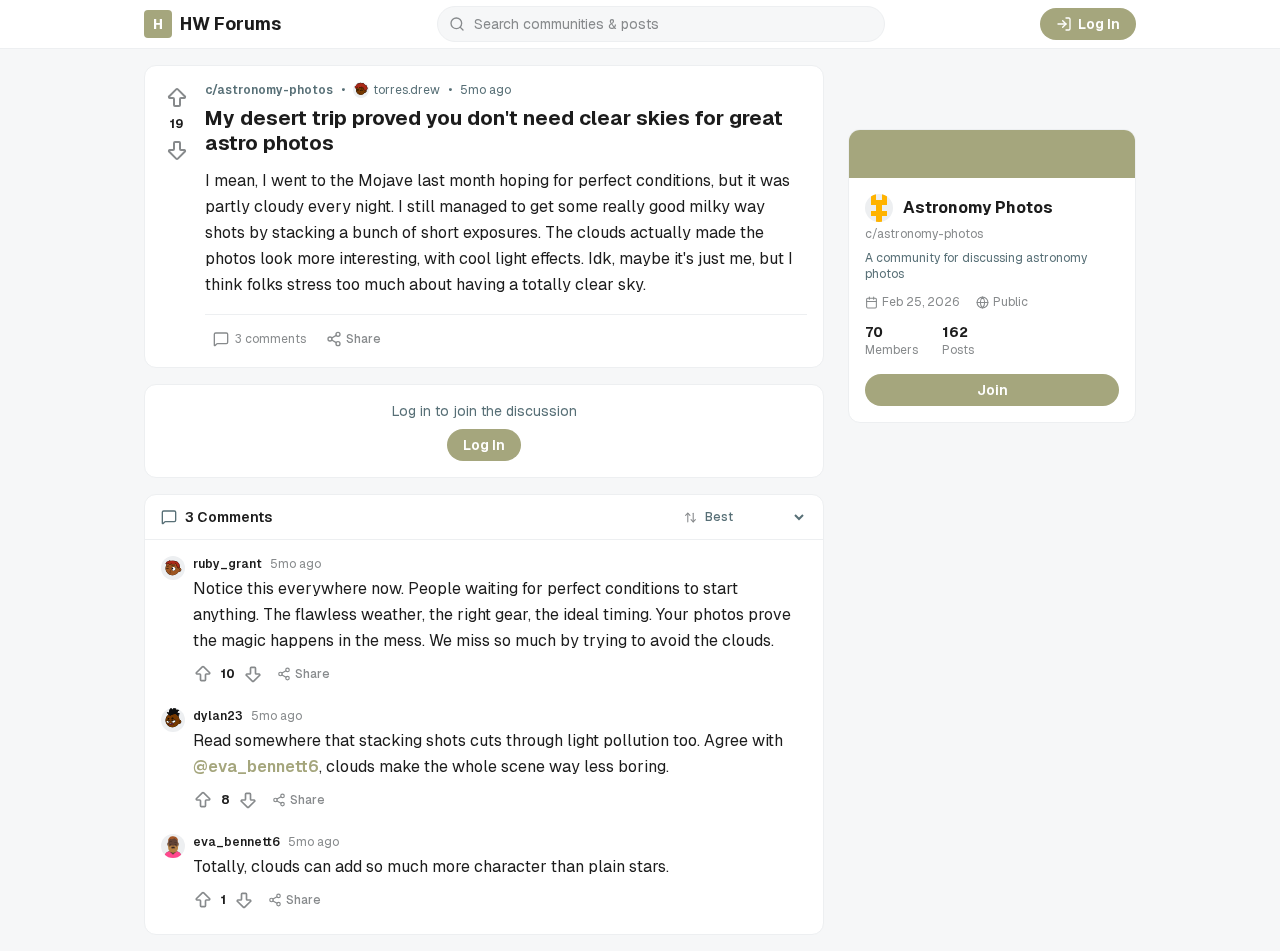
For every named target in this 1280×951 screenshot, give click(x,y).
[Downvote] (177, 150)
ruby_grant (227, 564)
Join (992, 390)
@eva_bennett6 (256, 766)
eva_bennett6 (236, 842)
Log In (1099, 24)
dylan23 (218, 716)
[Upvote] (177, 98)
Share (363, 339)
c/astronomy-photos (269, 90)
